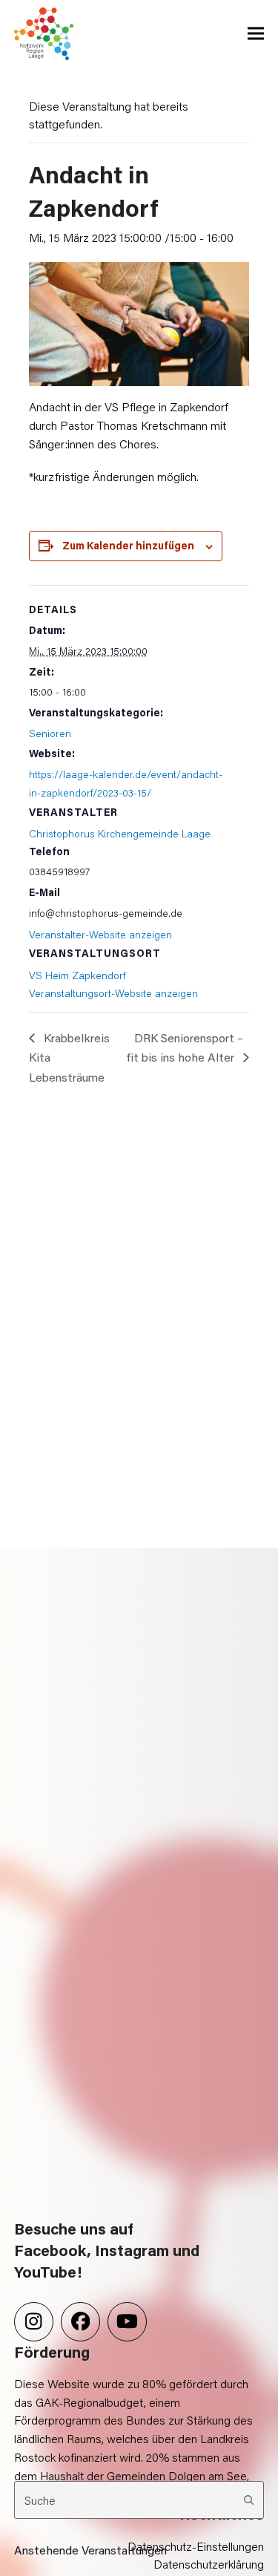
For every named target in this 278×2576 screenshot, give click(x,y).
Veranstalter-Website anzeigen (100, 934)
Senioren (50, 733)
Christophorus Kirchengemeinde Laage (120, 833)
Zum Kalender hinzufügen (128, 545)
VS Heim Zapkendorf (77, 975)
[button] (256, 34)
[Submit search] (249, 2500)
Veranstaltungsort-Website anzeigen (113, 993)
